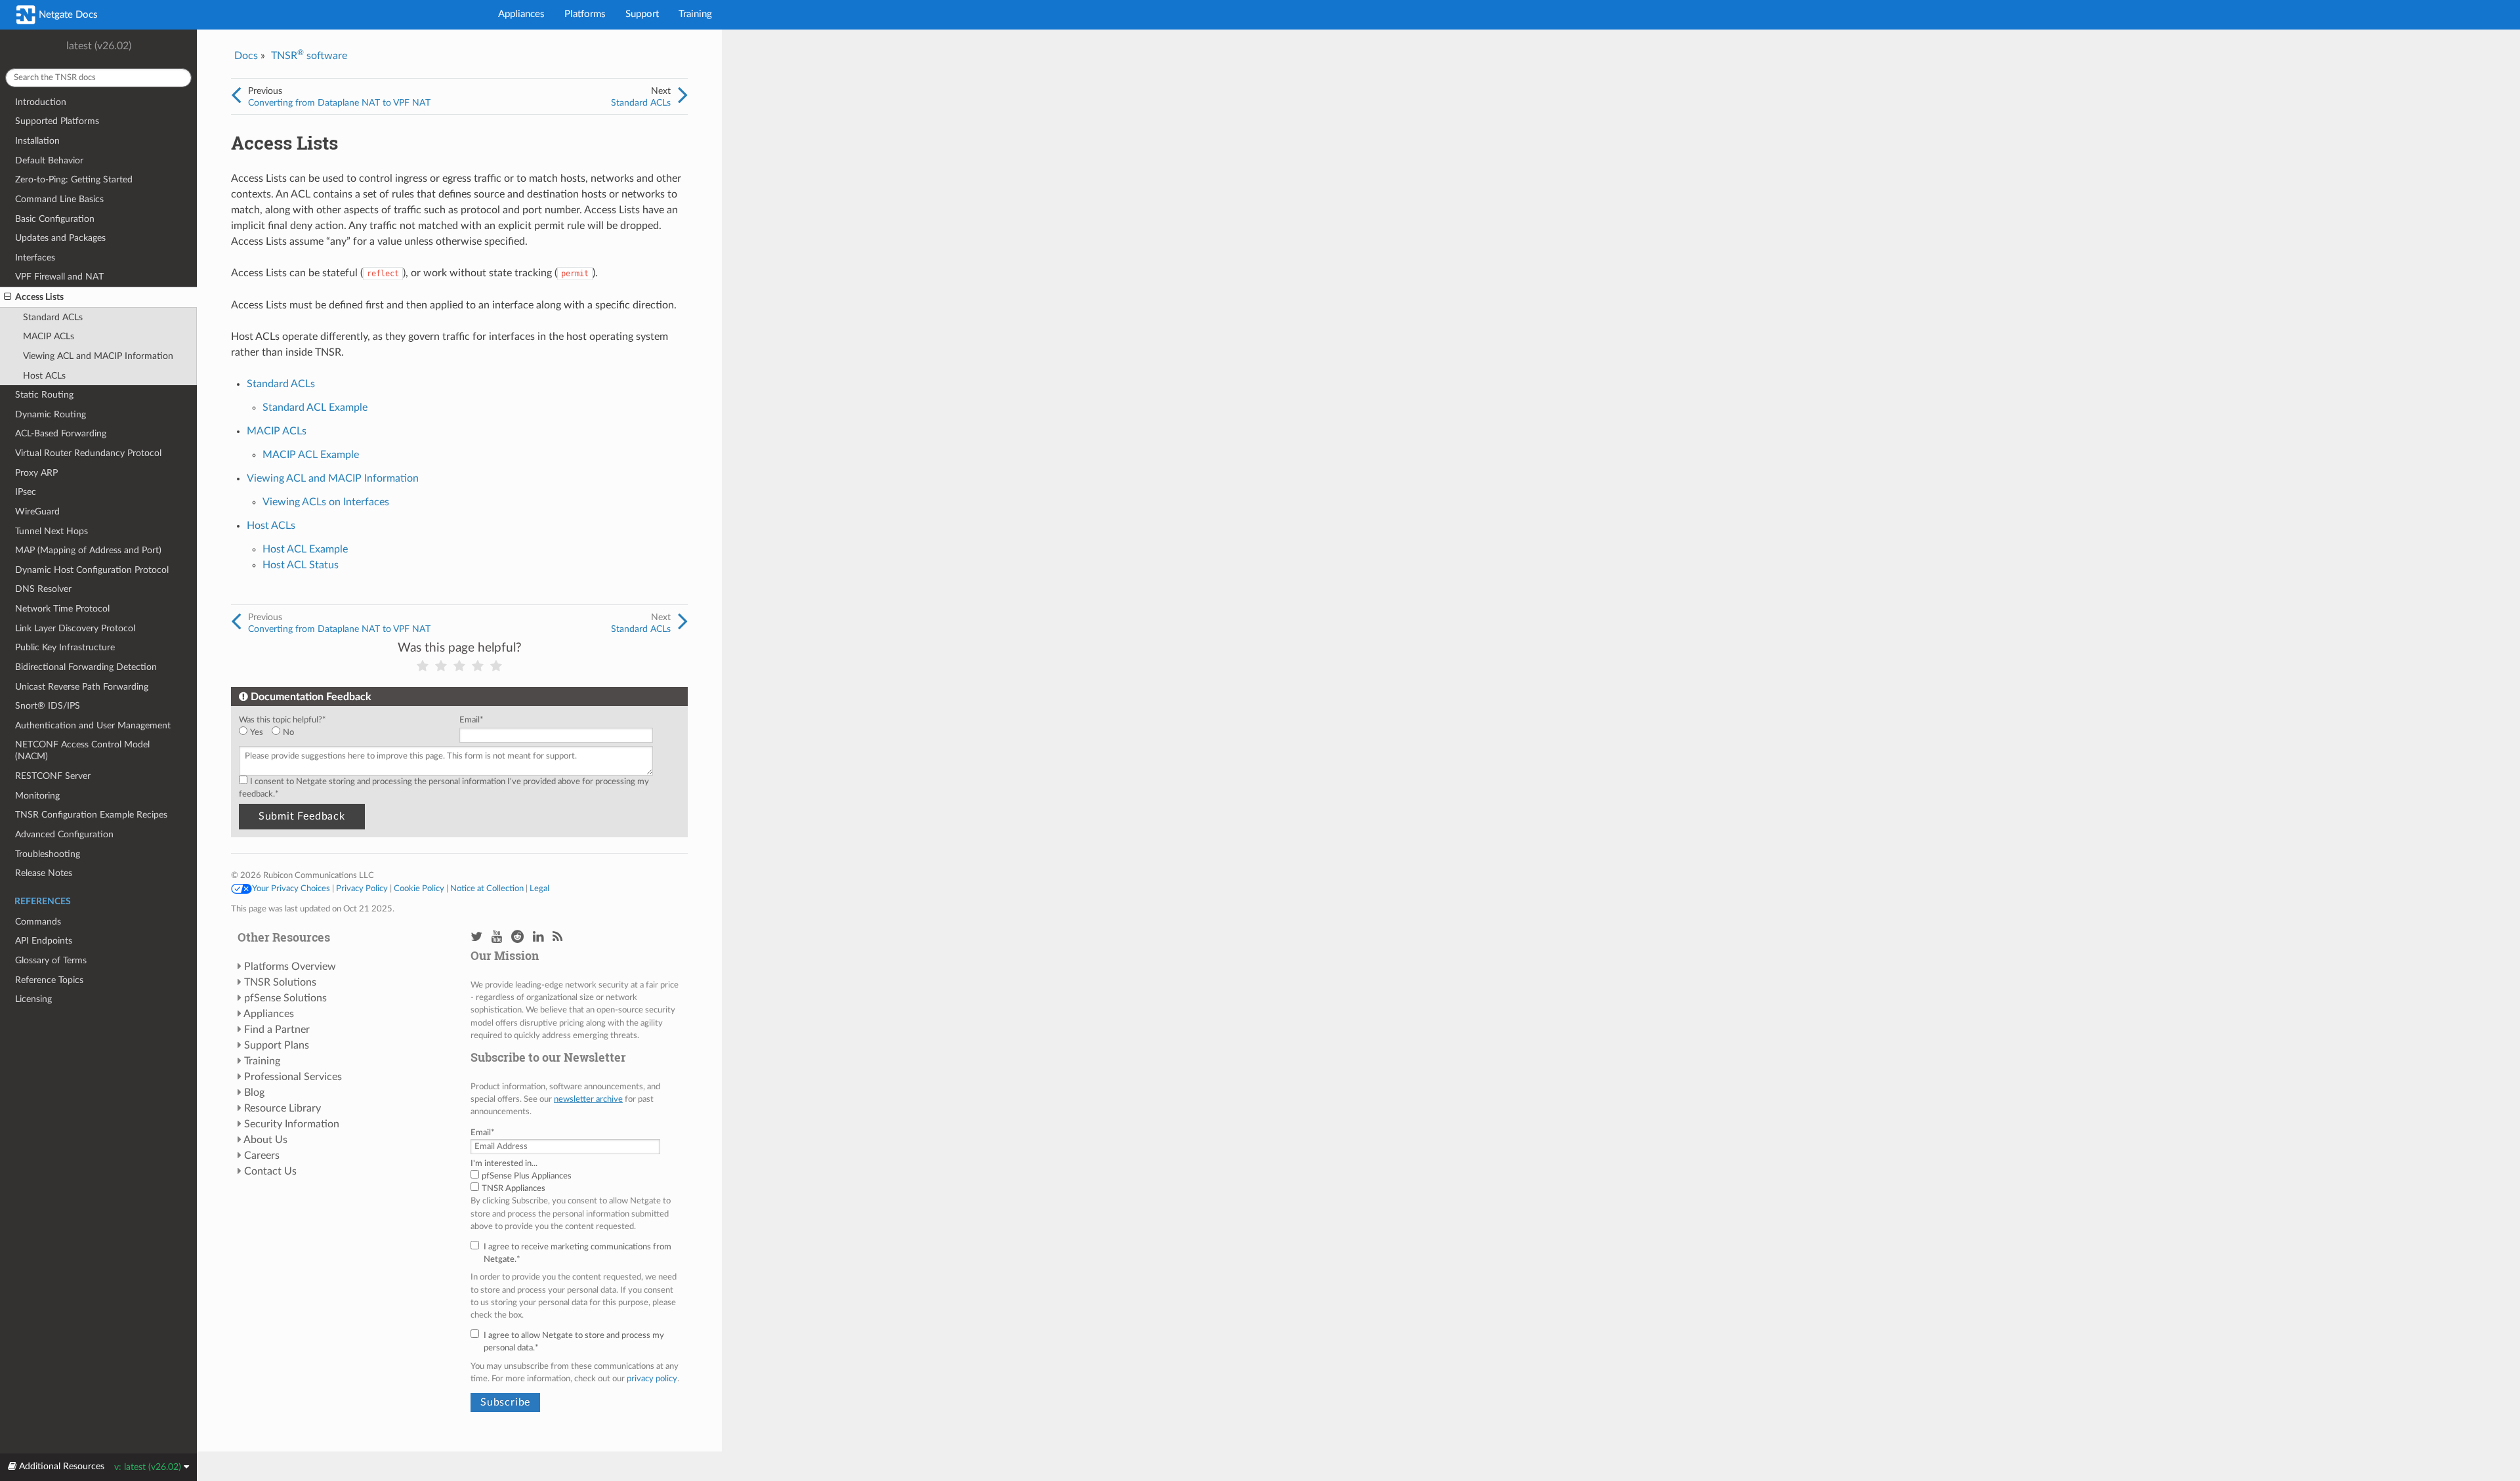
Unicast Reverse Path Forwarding (82, 687)
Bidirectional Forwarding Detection (86, 667)
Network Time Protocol (62, 609)
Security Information (292, 1124)
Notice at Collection (487, 888)
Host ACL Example (305, 549)
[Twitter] (476, 937)
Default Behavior (49, 160)
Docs (246, 56)
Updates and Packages (60, 238)
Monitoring (37, 796)
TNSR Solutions (280, 982)
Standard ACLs (53, 317)
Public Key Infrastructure (65, 647)
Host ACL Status (301, 565)
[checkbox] (346, 733)
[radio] (255, 733)
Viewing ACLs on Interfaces (326, 502)
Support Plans (277, 1045)
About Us (265, 1140)
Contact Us (270, 1171)
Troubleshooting (48, 854)
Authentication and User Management (93, 725)
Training (695, 14)
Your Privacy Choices (291, 888)
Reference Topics (49, 980)
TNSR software (309, 56)
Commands (38, 922)
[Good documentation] (478, 666)
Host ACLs (44, 376)
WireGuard (37, 511)
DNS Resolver (43, 589)
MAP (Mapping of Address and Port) (88, 550)
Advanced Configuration (64, 834)
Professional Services (293, 1077)
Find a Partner (277, 1030)
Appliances (521, 14)
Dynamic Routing (51, 414)
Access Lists (39, 297)
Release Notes (44, 873)
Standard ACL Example (315, 407)
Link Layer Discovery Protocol (75, 628)
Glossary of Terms (51, 960)
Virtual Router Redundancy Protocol (88, 453)
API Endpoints (44, 941)
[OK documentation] (459, 666)
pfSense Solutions (285, 998)
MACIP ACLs (49, 336)
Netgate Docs (67, 15)
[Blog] (557, 937)
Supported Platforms (57, 121)
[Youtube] (497, 937)
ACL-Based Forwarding (61, 433)
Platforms (585, 14)
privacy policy (652, 1379)
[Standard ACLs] (683, 96)
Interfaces (35, 258)
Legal (539, 888)
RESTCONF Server (53, 776)
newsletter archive (588, 1099)
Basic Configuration (55, 219)
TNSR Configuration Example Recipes (91, 815)
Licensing (33, 999)
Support (642, 14)
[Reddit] (517, 937)
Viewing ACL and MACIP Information (98, 356)
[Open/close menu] (8, 297)
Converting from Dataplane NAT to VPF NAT (339, 103)
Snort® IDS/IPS (48, 706)
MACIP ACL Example (311, 455)
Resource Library (283, 1108)
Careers (262, 1156)
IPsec (26, 492)
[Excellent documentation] (496, 666)
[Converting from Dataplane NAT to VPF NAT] (236, 96)
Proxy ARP (36, 473)
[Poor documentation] (441, 666)
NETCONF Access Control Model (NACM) (82, 750)
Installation (37, 141)
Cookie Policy (419, 888)
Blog (254, 1093)
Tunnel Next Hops (52, 531)
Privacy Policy (362, 888)
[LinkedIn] (538, 937)
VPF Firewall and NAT (59, 277)
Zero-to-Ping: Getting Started (74, 179)
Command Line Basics (59, 199)
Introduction (41, 102)
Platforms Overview (290, 967)
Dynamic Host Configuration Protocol (92, 570)
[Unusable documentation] (423, 666)
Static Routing (44, 395)
